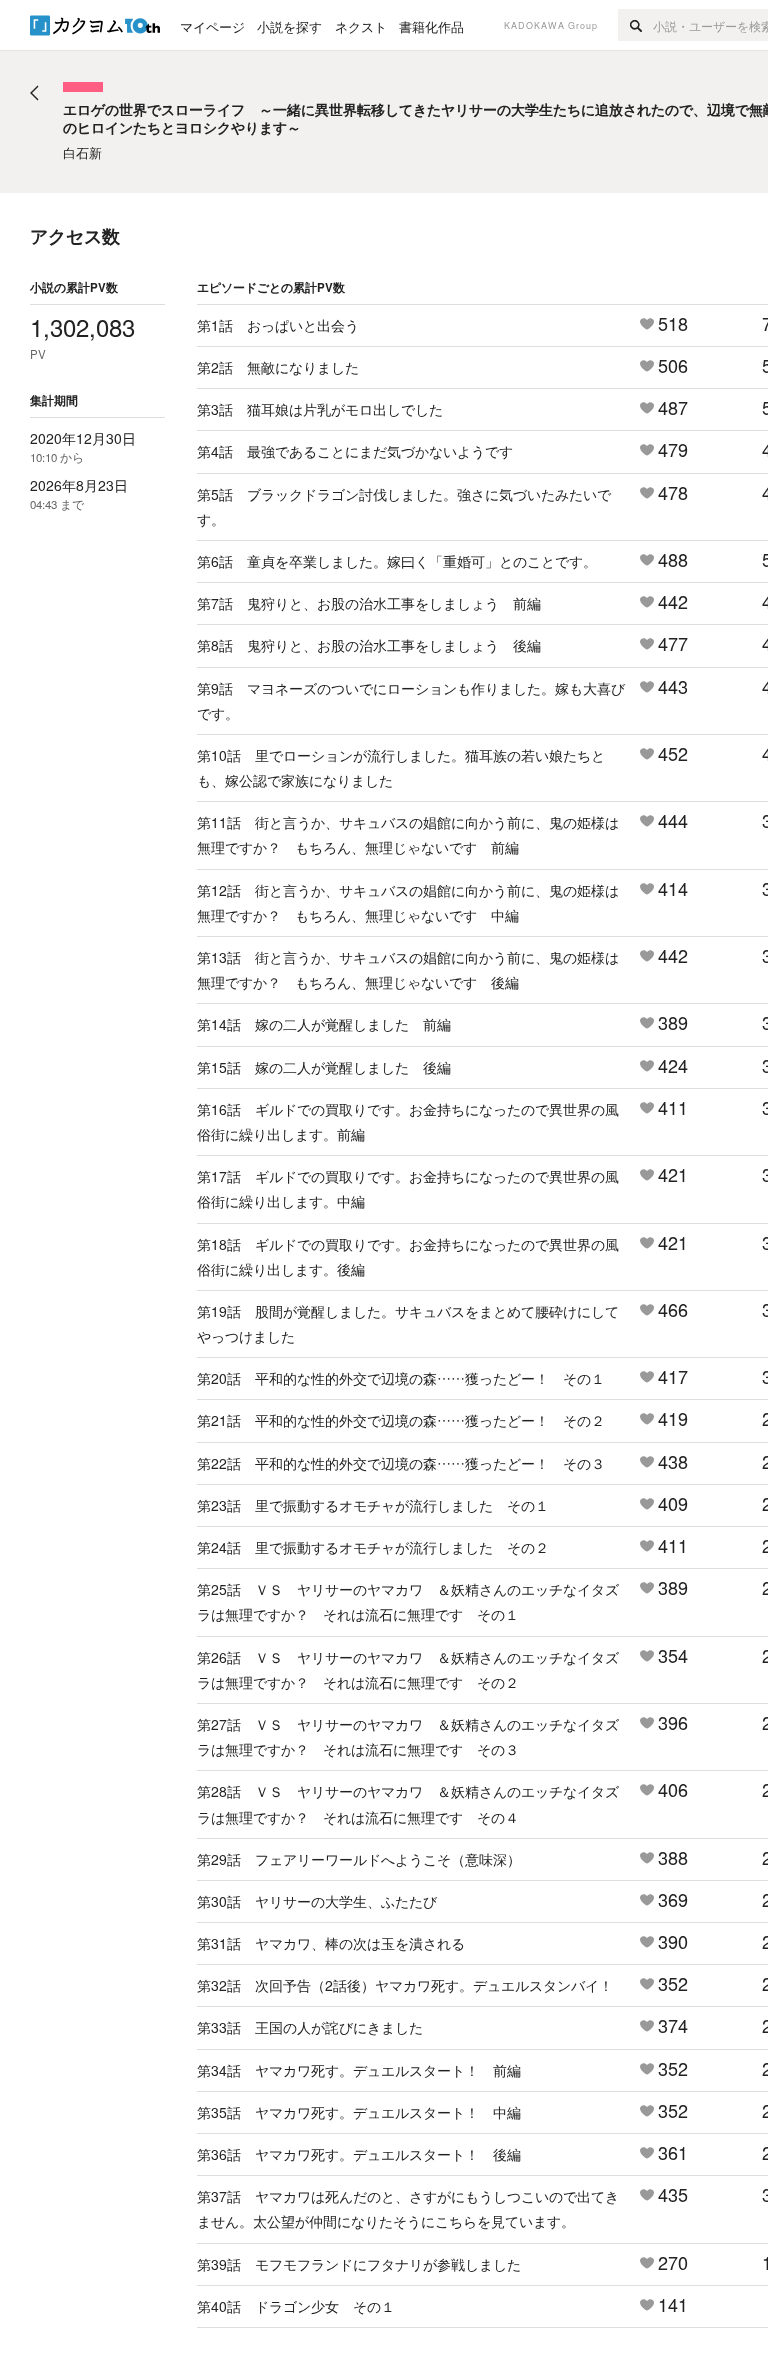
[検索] (635, 25)
